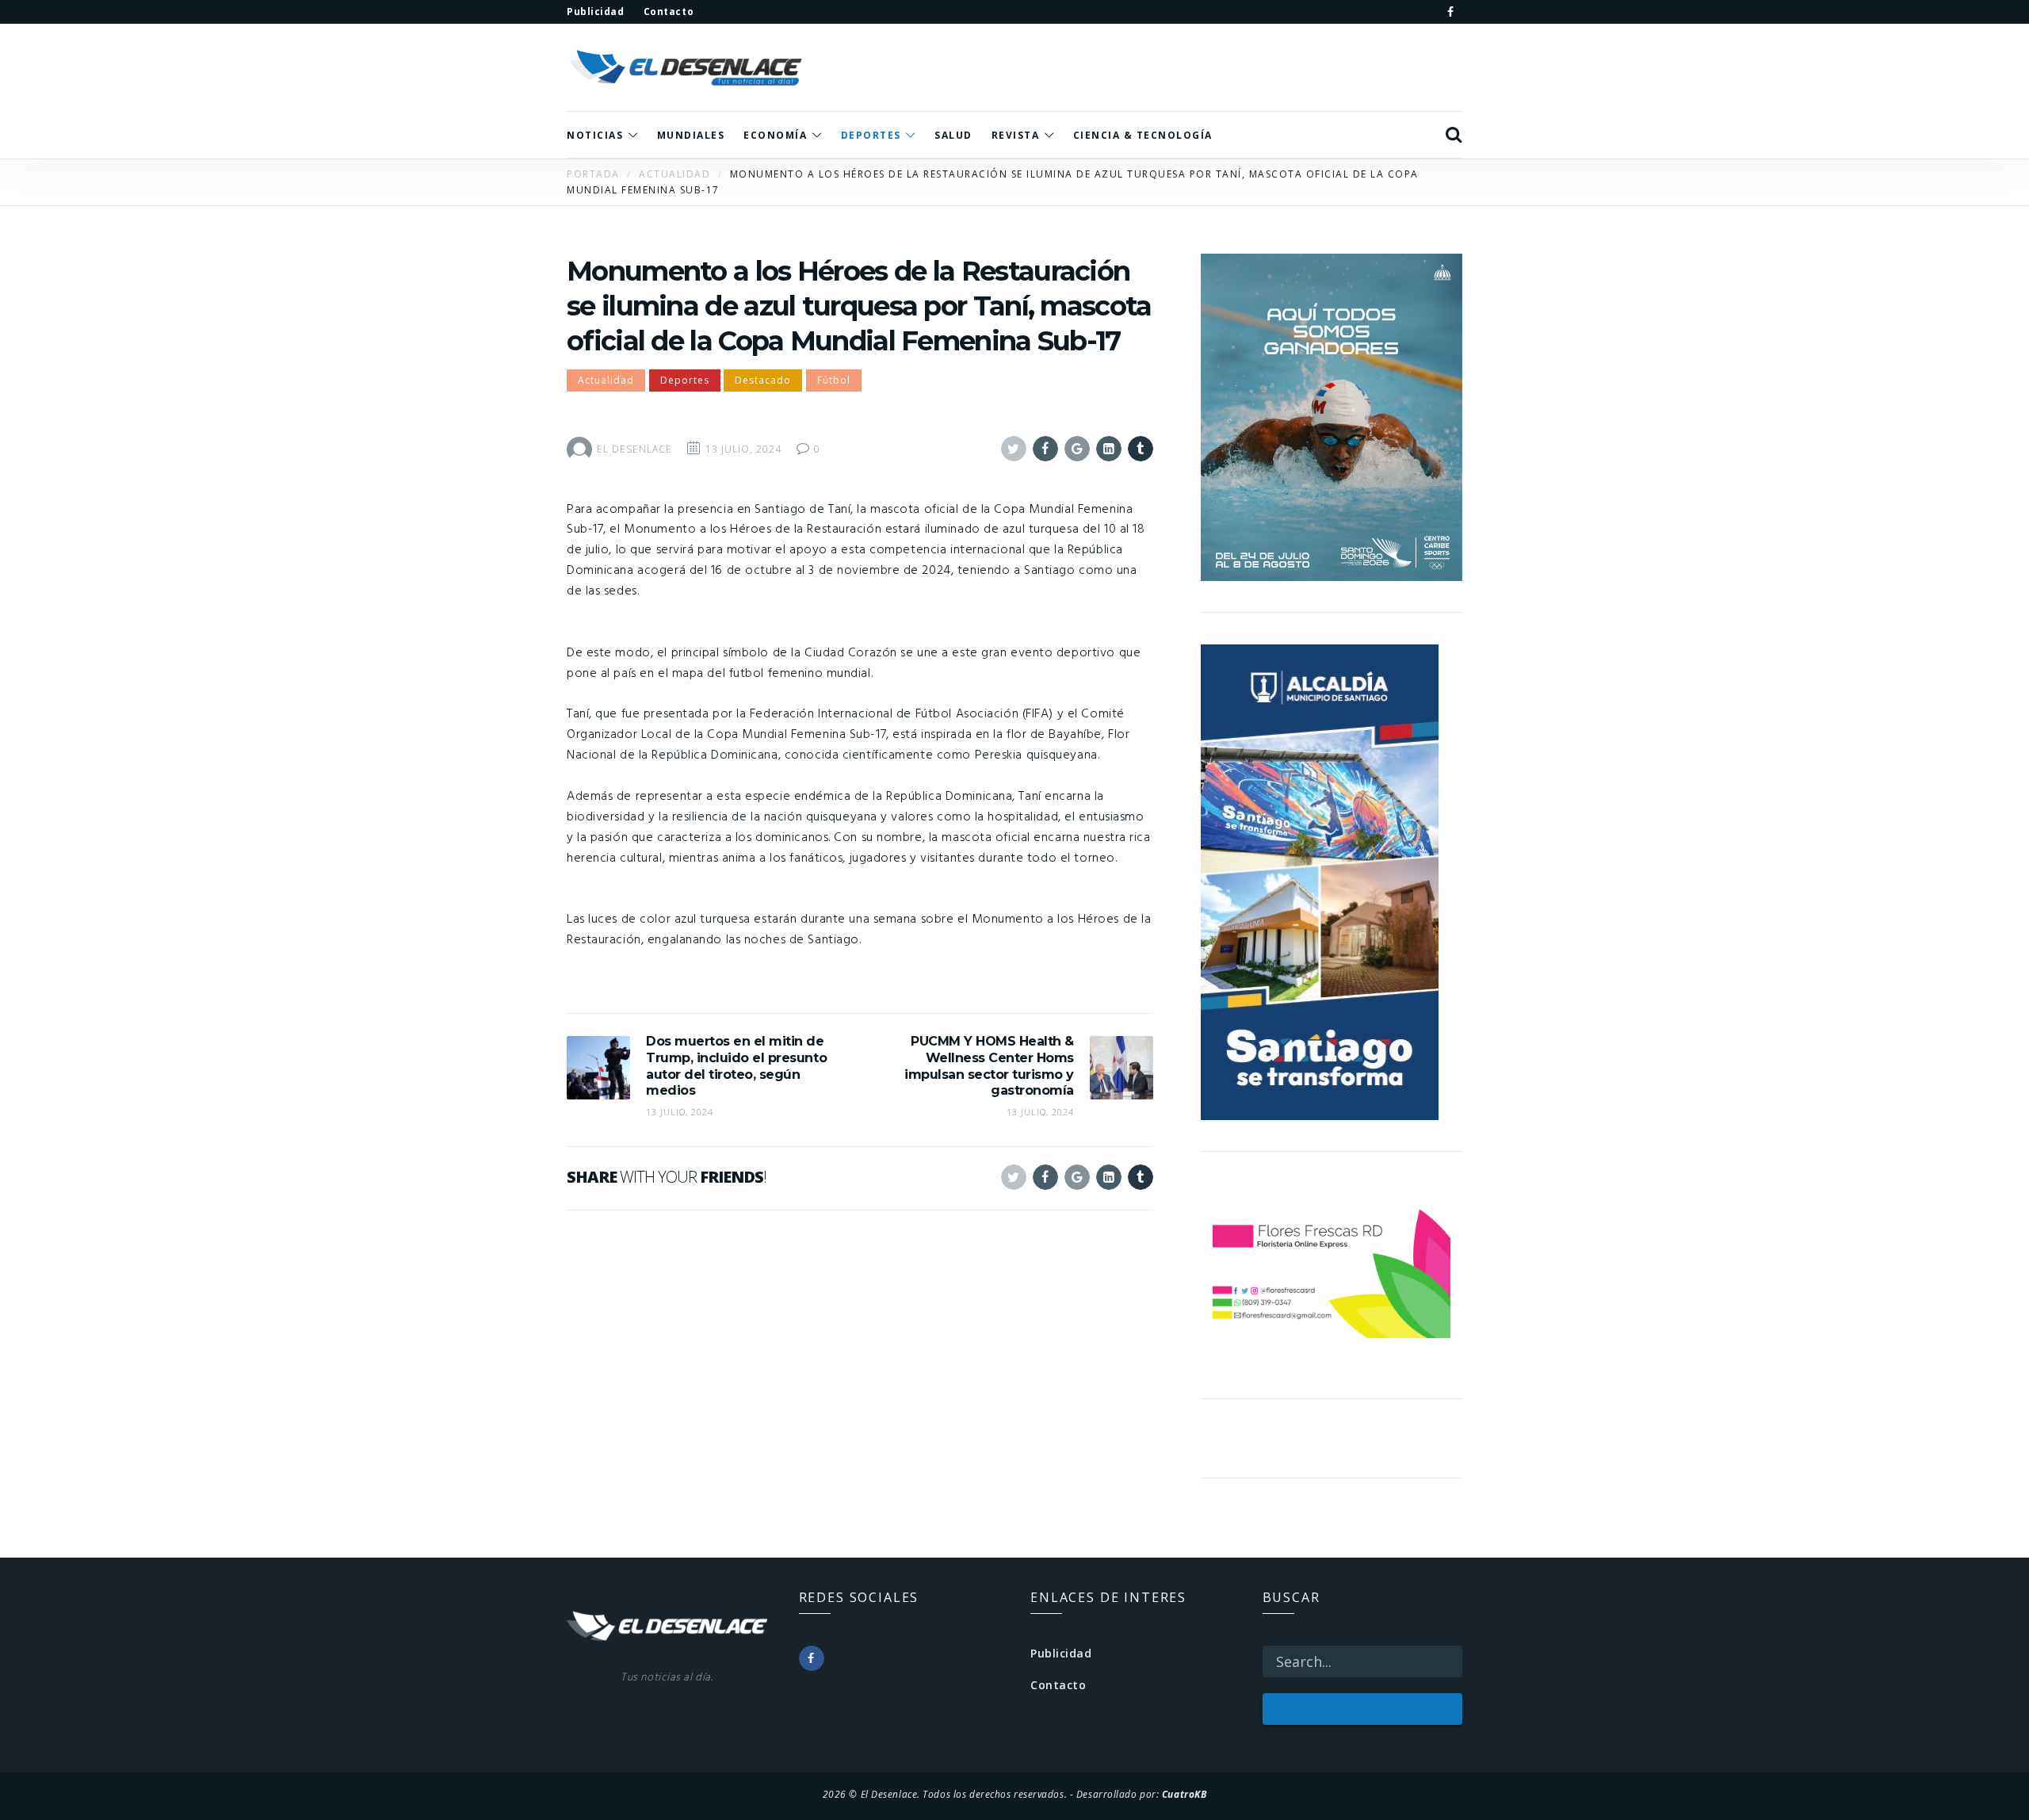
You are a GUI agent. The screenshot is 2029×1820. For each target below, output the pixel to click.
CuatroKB (1184, 1794)
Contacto (1058, 1685)
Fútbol (834, 380)
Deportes (685, 380)
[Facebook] (1450, 12)
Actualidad (606, 380)
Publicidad (1061, 1653)
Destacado (763, 380)
